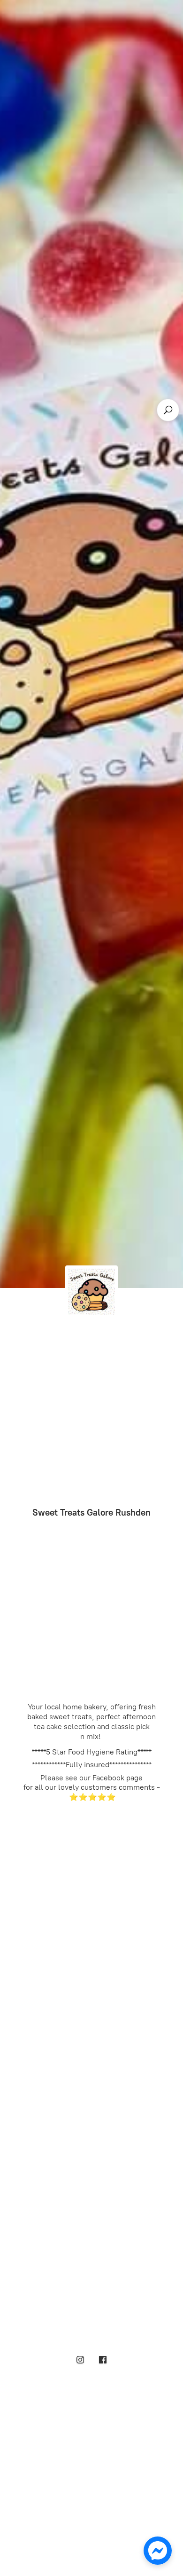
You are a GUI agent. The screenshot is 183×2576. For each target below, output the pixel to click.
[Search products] (168, 410)
